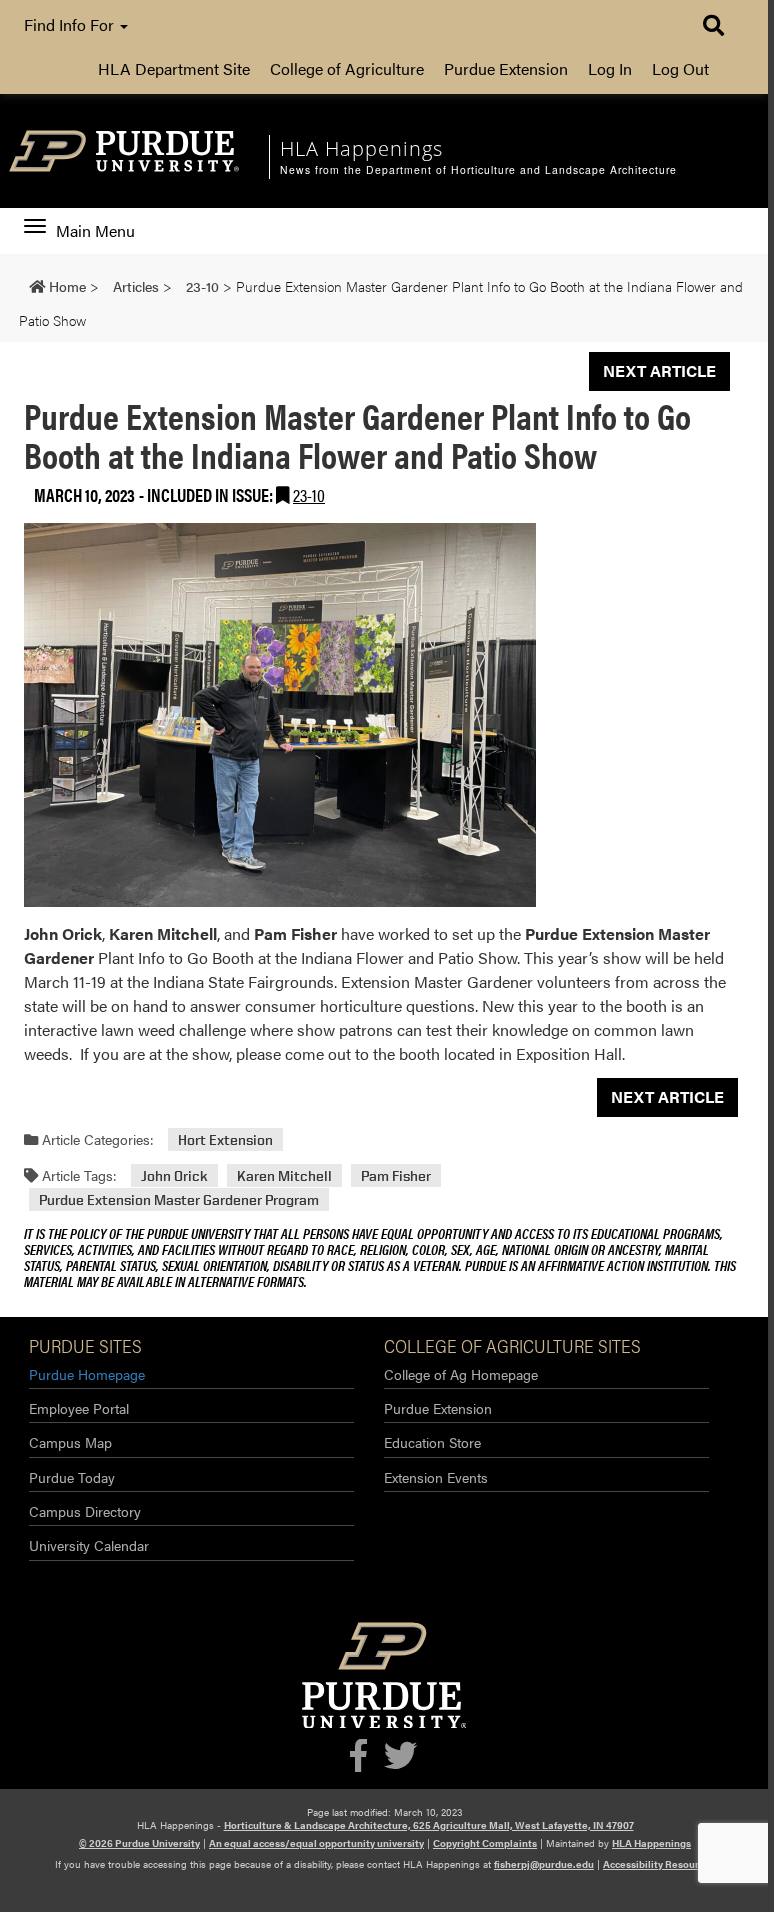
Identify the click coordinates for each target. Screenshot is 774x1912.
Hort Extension (225, 1139)
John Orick (174, 1175)
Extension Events (436, 1477)
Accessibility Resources (659, 1864)
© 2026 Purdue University (139, 1843)
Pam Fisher (396, 1175)
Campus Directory (85, 1511)
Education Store (432, 1442)
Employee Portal (79, 1408)
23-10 (309, 494)
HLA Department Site (174, 68)
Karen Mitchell (284, 1175)
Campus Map (70, 1442)
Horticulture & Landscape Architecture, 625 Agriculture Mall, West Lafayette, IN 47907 (429, 1825)
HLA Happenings (651, 1843)
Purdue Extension (506, 68)
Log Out (680, 68)
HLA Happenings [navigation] (361, 148)
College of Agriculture (347, 68)
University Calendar (89, 1545)
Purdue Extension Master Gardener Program (179, 1199)
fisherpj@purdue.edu (544, 1864)
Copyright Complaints (485, 1843)
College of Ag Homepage (461, 1374)
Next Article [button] (659, 370)
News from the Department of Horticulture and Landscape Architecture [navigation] (478, 170)
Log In (610, 68)
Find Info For (71, 24)
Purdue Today (72, 1477)
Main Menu (95, 231)
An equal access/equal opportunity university (316, 1843)
